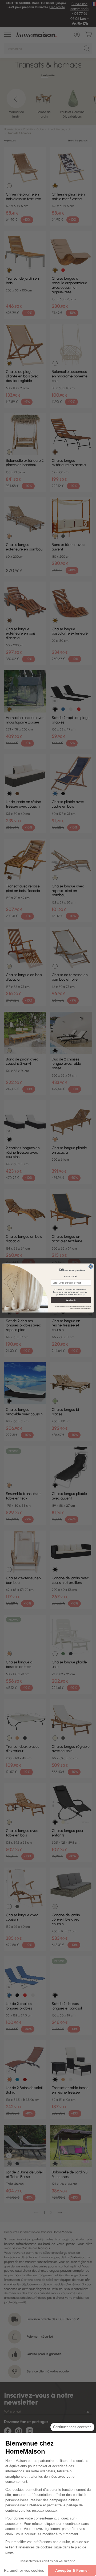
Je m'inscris (71, 1300)
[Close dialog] (91, 1266)
